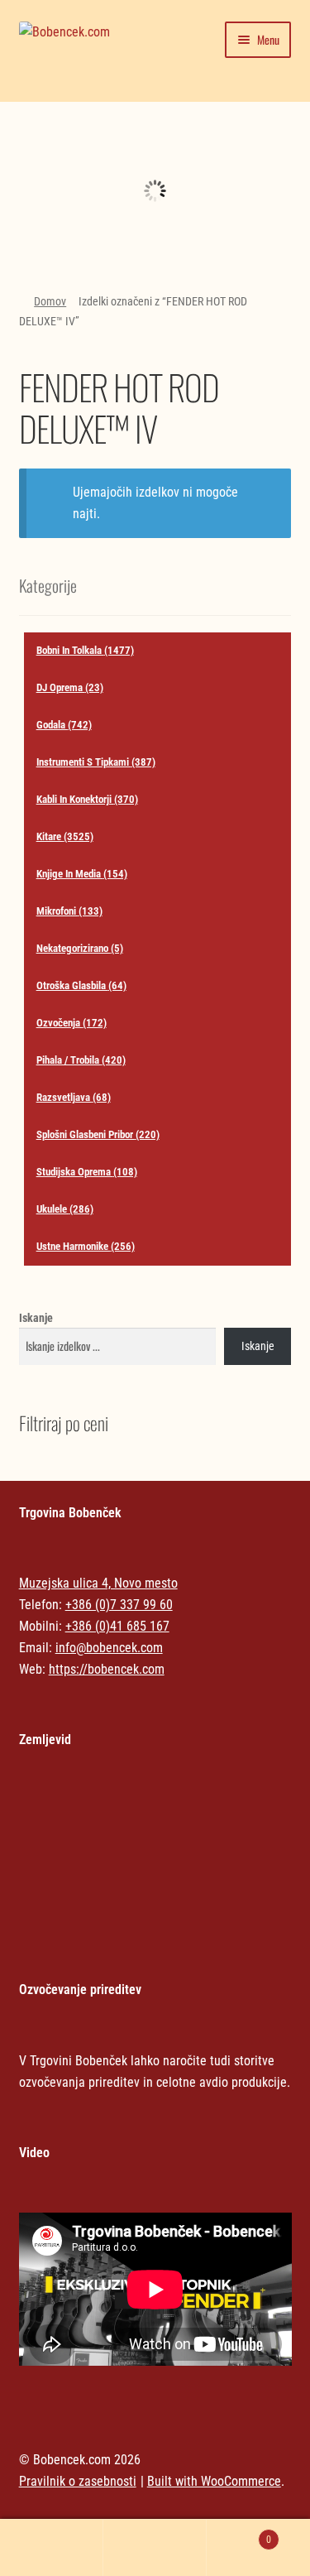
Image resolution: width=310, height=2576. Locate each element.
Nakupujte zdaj (155, 203)
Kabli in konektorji (87, 799)
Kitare (65, 836)
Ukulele (65, 1209)
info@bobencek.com (109, 1648)
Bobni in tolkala (85, 650)
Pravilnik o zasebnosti (78, 2481)
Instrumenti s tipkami (96, 762)
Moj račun (52, 2548)
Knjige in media (82, 874)
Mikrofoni (69, 911)
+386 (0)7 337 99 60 (119, 1605)
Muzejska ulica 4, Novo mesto (98, 1583)
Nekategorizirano (155, 153)
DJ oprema (70, 687)
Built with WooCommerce (214, 2481)
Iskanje (36, 1318)
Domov (50, 301)
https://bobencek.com (107, 1669)
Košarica (239, 2534)
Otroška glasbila (81, 985)
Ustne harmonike (86, 1246)
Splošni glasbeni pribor (98, 1134)
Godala (64, 725)
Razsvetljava (74, 1097)
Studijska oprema (87, 1172)
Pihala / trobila (81, 1060)
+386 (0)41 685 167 (117, 1626)
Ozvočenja (72, 1023)
